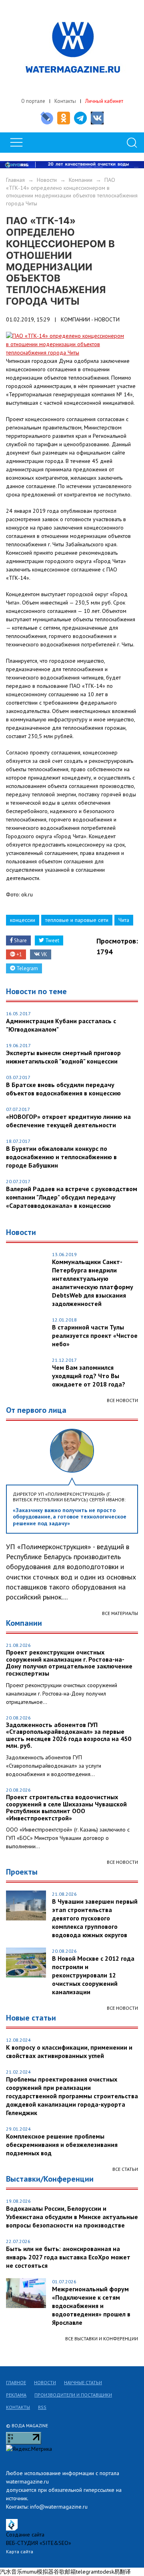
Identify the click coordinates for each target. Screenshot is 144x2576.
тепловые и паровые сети (77, 920)
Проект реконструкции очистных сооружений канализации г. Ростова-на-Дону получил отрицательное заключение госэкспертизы (69, 1663)
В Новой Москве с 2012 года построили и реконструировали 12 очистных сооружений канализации (93, 1975)
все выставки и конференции (102, 2339)
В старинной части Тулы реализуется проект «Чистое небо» (95, 1335)
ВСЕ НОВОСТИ (122, 1862)
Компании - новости (90, 319)
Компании (81, 180)
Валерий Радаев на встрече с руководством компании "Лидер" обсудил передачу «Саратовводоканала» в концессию (72, 1197)
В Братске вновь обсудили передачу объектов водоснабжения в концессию (63, 1089)
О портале (33, 101)
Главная (15, 180)
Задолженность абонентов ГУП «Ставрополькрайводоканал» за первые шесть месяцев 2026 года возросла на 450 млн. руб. (69, 1735)
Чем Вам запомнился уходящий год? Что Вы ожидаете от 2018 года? (89, 1376)
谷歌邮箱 (65, 2572)
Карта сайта (20, 2551)
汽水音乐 (11, 2572)
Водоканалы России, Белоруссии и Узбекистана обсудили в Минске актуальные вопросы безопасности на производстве (72, 2217)
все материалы (120, 1613)
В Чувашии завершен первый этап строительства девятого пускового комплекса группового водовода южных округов (95, 1918)
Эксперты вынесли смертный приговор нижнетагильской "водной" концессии (63, 1057)
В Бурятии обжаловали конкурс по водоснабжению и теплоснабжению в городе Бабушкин (61, 1157)
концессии (23, 920)
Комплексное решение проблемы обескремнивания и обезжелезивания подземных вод (62, 2145)
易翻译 (122, 2572)
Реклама (16, 2395)
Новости (47, 180)
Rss (42, 2407)
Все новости (122, 1400)
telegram (87, 2572)
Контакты (65, 101)
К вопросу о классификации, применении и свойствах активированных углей (69, 2051)
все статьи (125, 2169)
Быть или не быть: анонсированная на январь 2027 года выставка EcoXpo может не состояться (68, 2257)
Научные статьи (83, 2382)
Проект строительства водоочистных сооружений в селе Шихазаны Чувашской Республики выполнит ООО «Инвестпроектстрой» (66, 1808)
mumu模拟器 (38, 2572)
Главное (16, 2382)
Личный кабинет (104, 101)
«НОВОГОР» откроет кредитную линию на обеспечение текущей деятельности (68, 1121)
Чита (124, 920)
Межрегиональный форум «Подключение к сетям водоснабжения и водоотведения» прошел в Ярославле (91, 2306)
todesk (106, 2572)
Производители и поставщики (73, 2395)
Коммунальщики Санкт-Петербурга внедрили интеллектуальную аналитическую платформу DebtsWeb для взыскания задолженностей (93, 1283)
